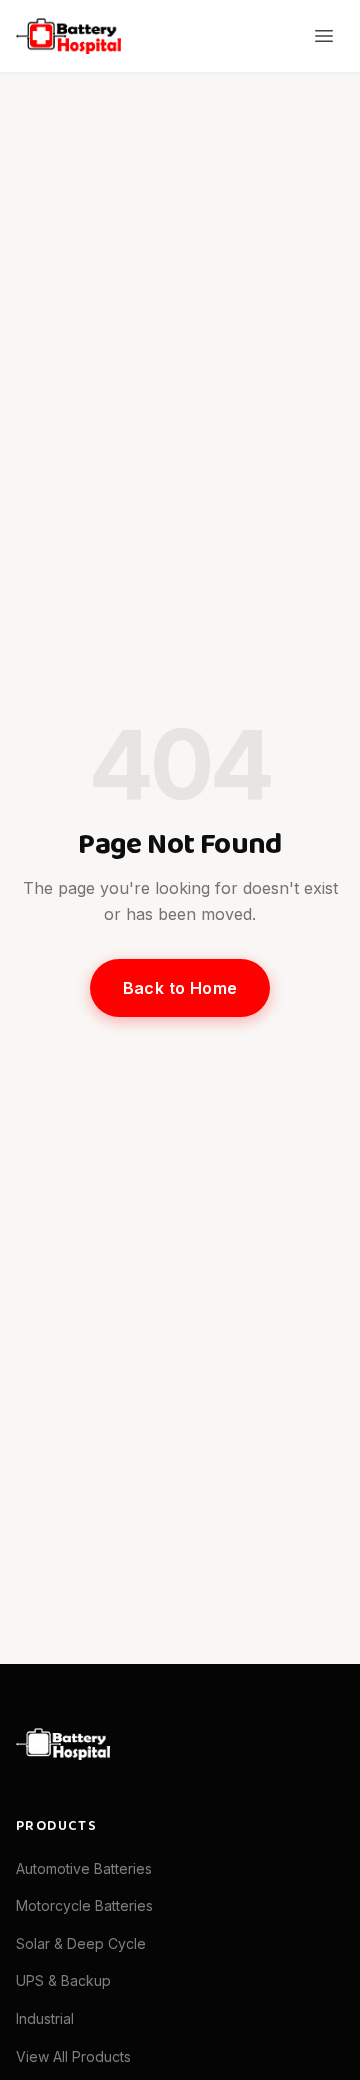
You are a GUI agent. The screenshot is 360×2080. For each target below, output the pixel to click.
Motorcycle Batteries (84, 1905)
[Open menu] (324, 36)
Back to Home (180, 988)
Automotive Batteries (84, 1868)
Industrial (45, 2018)
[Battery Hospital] (68, 36)
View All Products (73, 2056)
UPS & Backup (63, 1980)
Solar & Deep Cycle (81, 1943)
